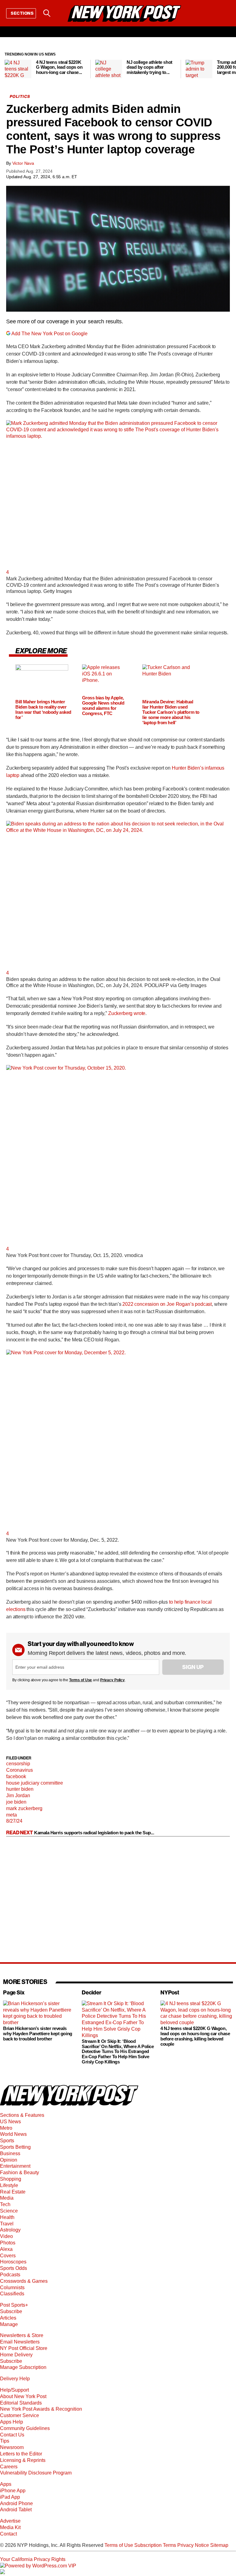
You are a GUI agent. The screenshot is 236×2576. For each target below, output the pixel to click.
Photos (8, 2243)
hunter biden (20, 1789)
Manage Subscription (23, 2367)
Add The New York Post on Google (49, 334)
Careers (9, 2467)
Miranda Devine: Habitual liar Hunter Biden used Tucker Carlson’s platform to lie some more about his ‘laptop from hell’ (171, 712)
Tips (5, 2441)
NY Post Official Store (24, 2348)
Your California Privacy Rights (33, 2559)
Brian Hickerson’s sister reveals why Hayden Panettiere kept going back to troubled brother (38, 2034)
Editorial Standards (21, 2403)
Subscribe (11, 2311)
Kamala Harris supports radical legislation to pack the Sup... (94, 1833)
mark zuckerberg (24, 1808)
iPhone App (13, 2491)
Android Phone (16, 2503)
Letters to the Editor (21, 2454)
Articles (8, 2318)
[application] (118, 249)
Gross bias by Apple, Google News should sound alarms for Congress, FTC (103, 706)
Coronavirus (20, 1770)
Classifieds (12, 2294)
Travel (7, 2224)
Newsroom (12, 2447)
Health (7, 2217)
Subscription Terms (155, 2545)
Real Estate (13, 2192)
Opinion (9, 2160)
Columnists (12, 2288)
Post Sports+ (14, 2305)
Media (7, 2198)
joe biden (16, 1802)
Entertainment (15, 2166)
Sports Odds (14, 2268)
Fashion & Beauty (20, 2172)
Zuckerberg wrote (127, 1013)
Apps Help (12, 2422)
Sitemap (219, 2545)
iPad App (10, 2497)
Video (6, 2236)
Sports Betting (15, 2147)
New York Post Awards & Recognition (41, 2409)
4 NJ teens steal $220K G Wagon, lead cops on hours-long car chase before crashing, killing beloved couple (195, 2036)
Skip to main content (22, 60)
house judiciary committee (35, 1783)
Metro (6, 2128)
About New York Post (23, 2396)
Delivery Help (15, 2379)
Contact (8, 2534)
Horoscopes (13, 2262)
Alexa (6, 2249)
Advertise (10, 2521)
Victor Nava (23, 163)
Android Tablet (16, 2510)
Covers (8, 2256)
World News (13, 2134)
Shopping (11, 2179)
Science (9, 2211)
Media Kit (10, 2527)
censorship (18, 1764)
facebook (16, 1776)
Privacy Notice (193, 2545)
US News (10, 2122)
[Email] (63, 13)
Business (10, 2153)
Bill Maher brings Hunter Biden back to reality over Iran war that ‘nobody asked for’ (43, 710)
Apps (6, 2484)
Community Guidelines (25, 2428)
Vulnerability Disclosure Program (36, 2473)
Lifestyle (9, 2185)
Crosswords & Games (24, 2281)
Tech (5, 2204)
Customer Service (20, 2415)
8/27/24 (14, 1821)
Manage (9, 2324)
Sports (7, 2141)
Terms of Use (81, 1680)
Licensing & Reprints (23, 2460)
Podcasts (10, 2275)
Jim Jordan (18, 1796)
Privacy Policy (112, 1680)
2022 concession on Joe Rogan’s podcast (167, 1304)
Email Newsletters (20, 2342)
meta (12, 1815)
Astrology (10, 2230)
